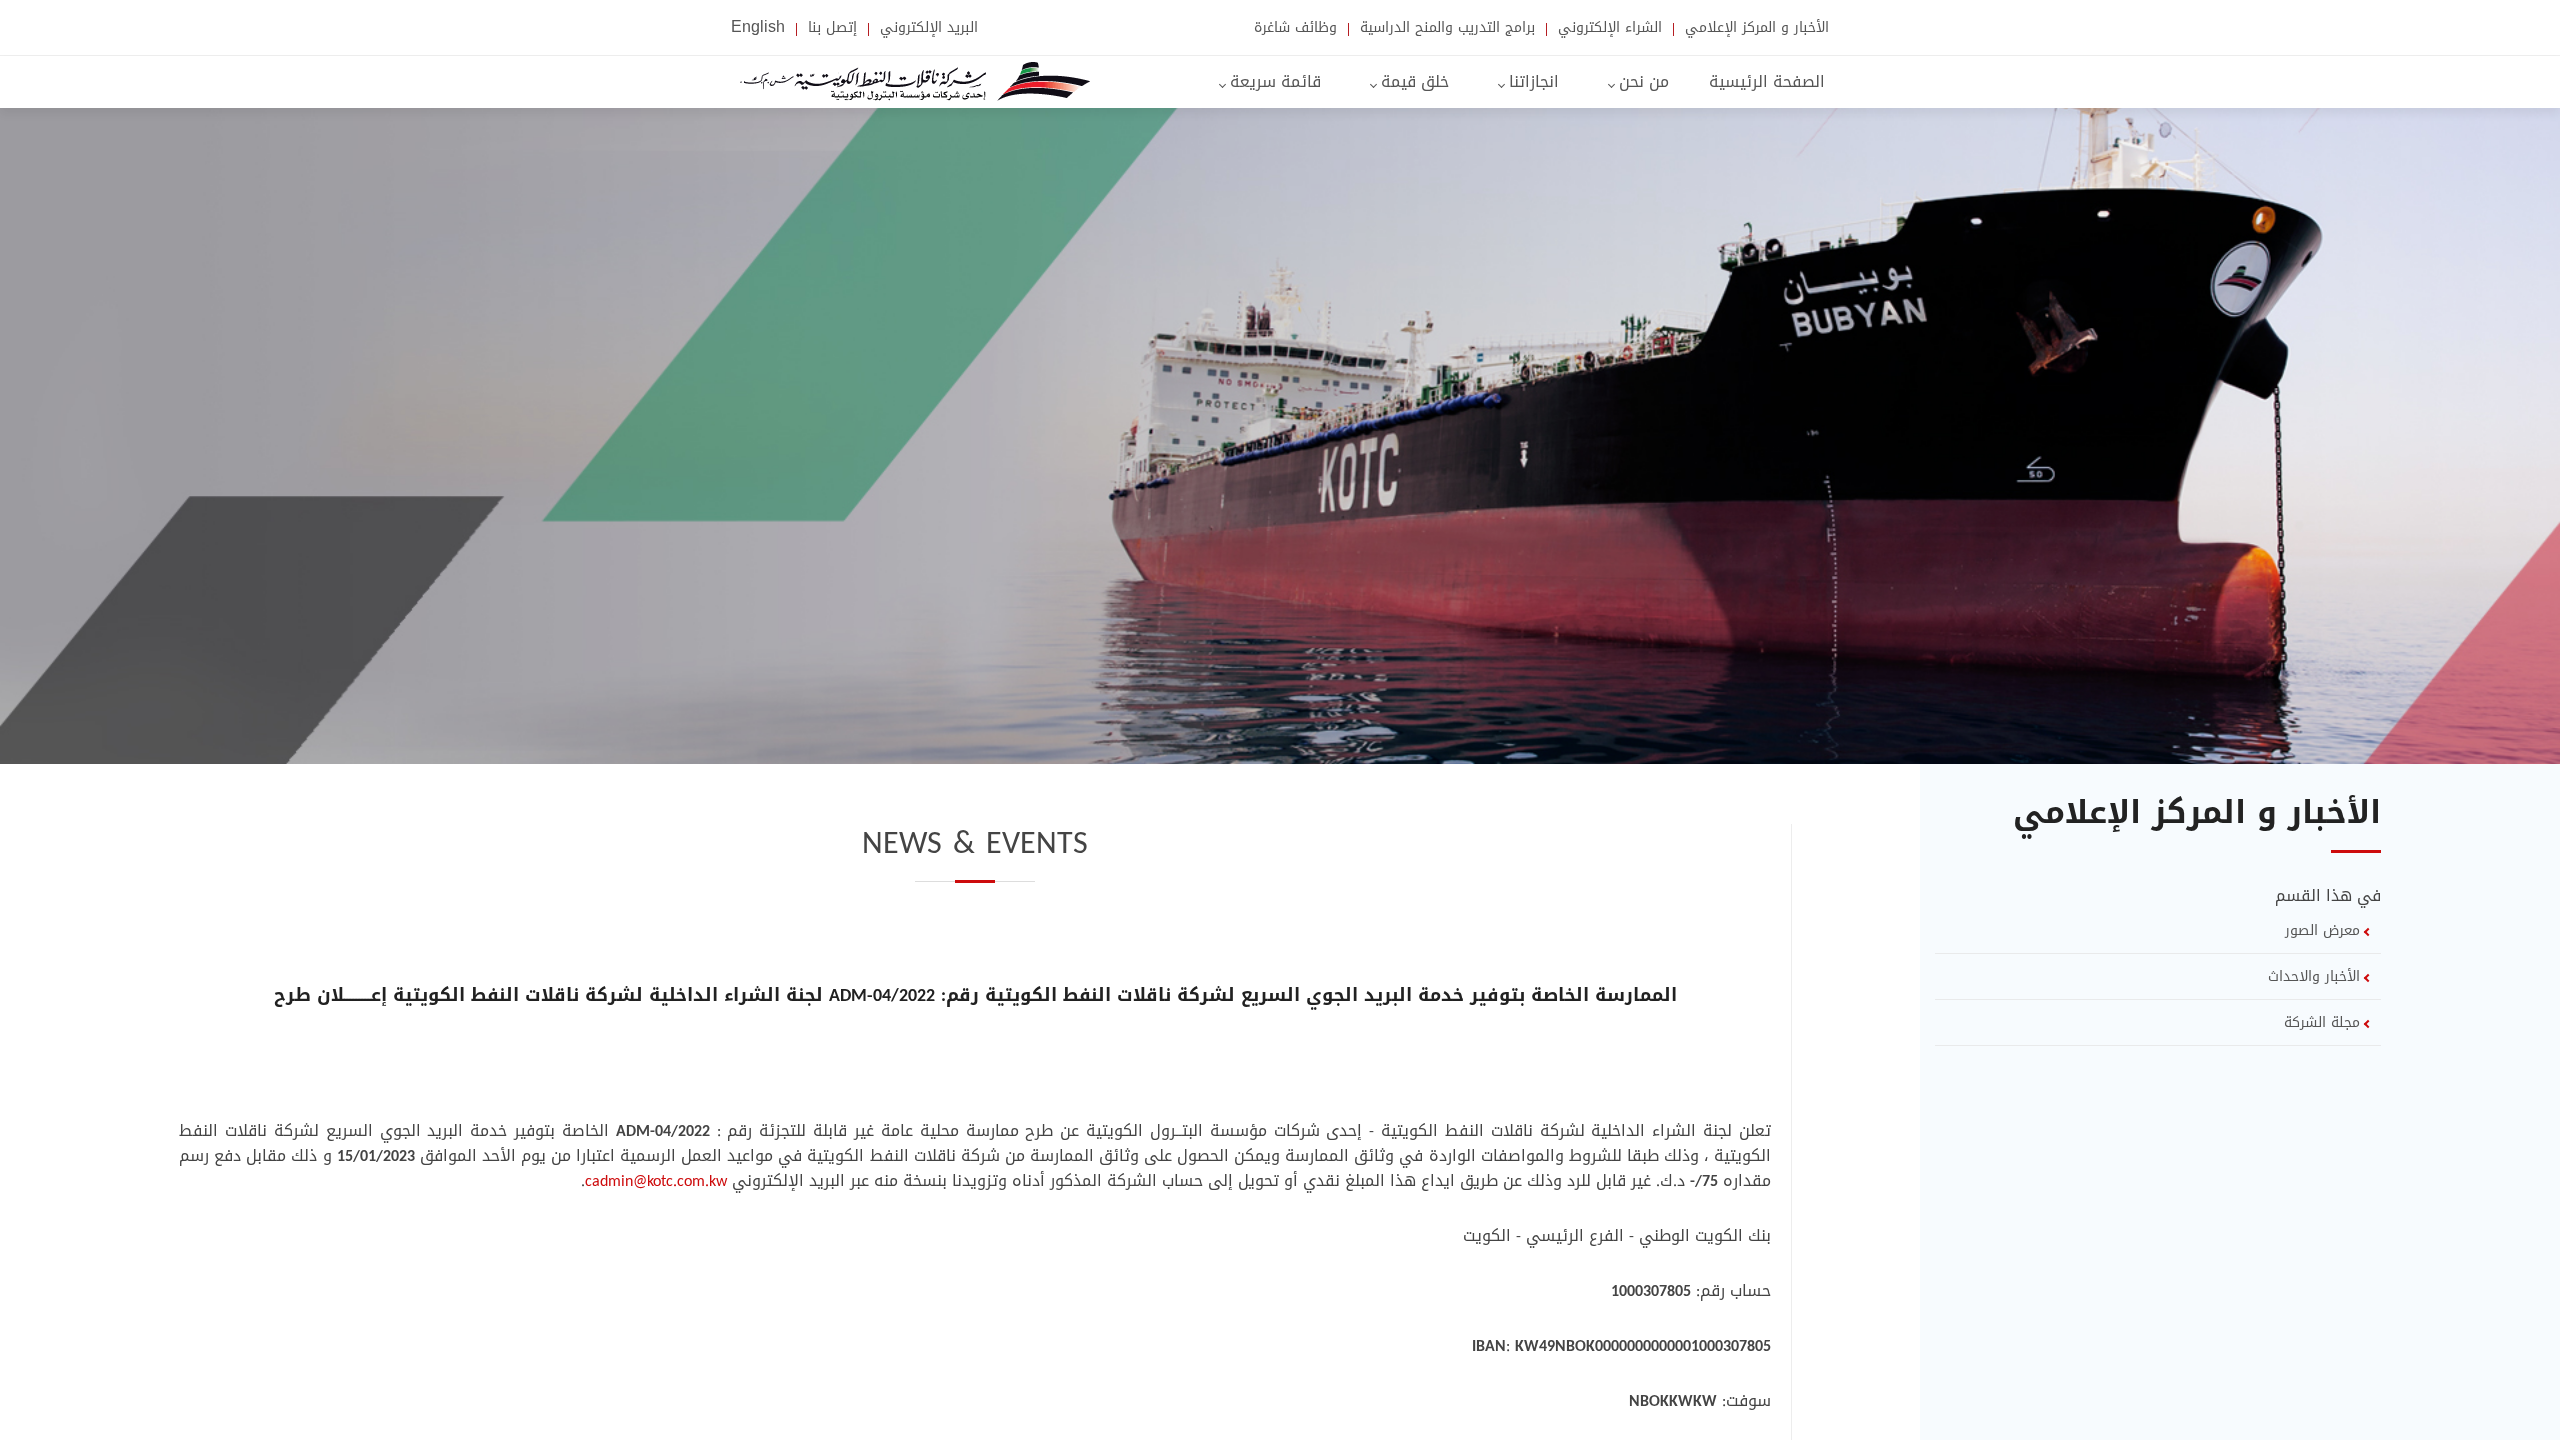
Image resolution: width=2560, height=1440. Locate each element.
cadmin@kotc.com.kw (656, 1180)
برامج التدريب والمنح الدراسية (1445, 29)
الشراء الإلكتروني (1607, 29)
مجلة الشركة (2324, 1022)
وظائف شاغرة (1293, 29)
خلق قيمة (1412, 81)
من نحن (1641, 81)
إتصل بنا (830, 29)
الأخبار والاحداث (2316, 976)
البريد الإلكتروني (926, 29)
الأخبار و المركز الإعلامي (1754, 29)
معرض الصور (2325, 930)
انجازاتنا (1531, 81)
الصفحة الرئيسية (1767, 81)
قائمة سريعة (1273, 81)
